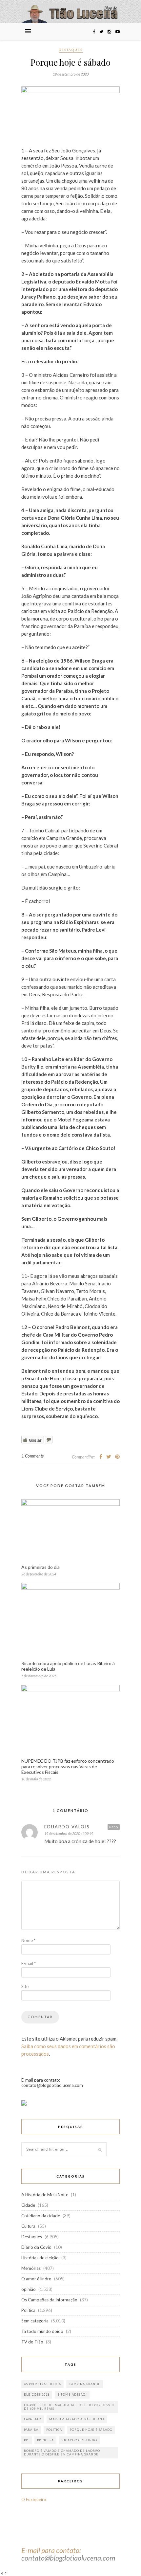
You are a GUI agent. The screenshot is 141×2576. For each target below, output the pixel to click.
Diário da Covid (36, 2247)
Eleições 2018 (37, 2395)
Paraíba (31, 2430)
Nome (28, 1940)
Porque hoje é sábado (91, 2430)
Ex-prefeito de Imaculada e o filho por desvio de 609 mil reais (69, 2407)
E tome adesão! (72, 2395)
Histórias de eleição (40, 2258)
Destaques (71, 50)
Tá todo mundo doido (42, 2331)
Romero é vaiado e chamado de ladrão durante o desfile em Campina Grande (62, 2452)
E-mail (29, 1963)
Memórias (31, 2268)
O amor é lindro (36, 2279)
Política (28, 2310)
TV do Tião (32, 2342)
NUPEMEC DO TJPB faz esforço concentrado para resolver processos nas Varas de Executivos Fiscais (68, 1766)
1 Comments (32, 1456)
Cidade (28, 2205)
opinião (29, 2289)
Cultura (28, 2226)
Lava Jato (33, 2419)
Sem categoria (35, 2321)
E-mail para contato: (51, 2550)
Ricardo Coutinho (79, 2440)
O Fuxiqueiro (34, 2499)
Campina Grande (85, 2384)
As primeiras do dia (40, 1567)
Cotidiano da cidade (41, 2216)
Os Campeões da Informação (49, 2300)
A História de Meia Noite (45, 2195)
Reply (114, 1827)
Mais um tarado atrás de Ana (77, 2419)
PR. (27, 2440)
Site (25, 1986)
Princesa (45, 2440)
